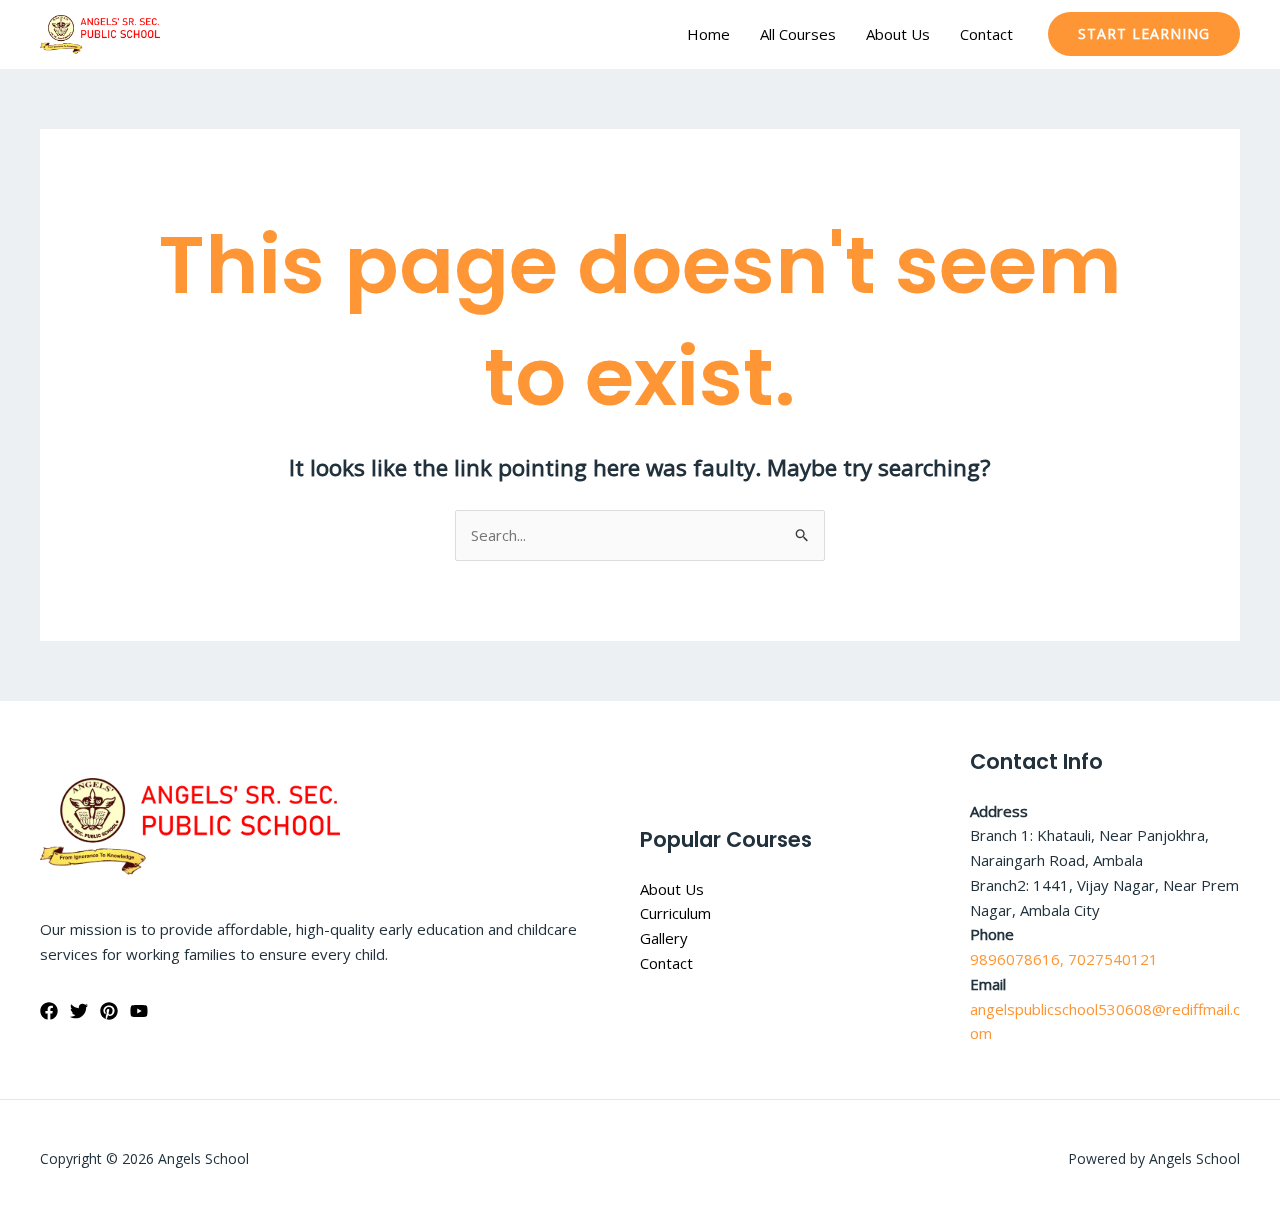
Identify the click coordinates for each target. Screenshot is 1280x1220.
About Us (898, 34)
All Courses (798, 34)
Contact (986, 34)
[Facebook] (49, 1011)
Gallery (664, 938)
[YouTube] (139, 1011)
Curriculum (675, 913)
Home (708, 34)
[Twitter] (79, 1011)
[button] (1144, 34)
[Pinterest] (109, 1011)
